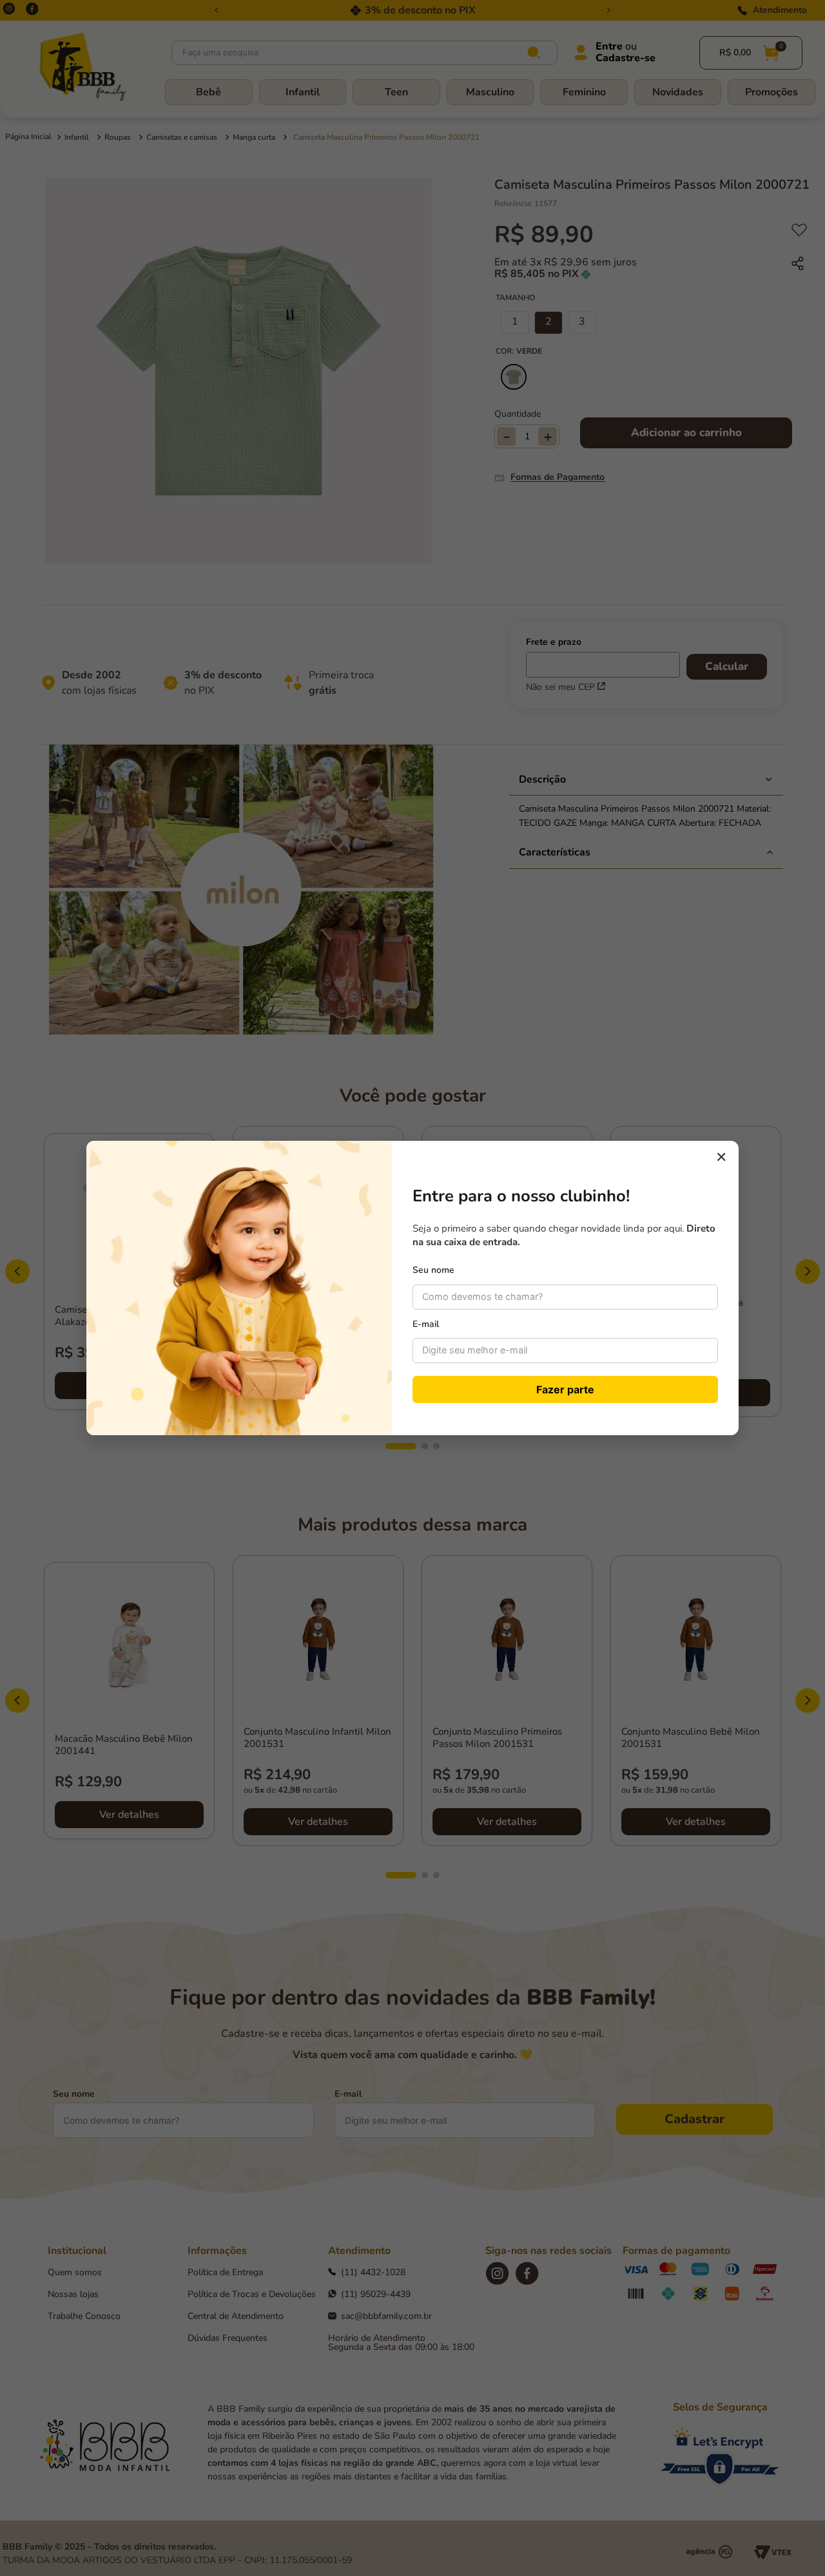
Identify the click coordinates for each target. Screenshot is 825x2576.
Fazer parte (565, 1389)
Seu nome (433, 1270)
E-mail (426, 1324)
